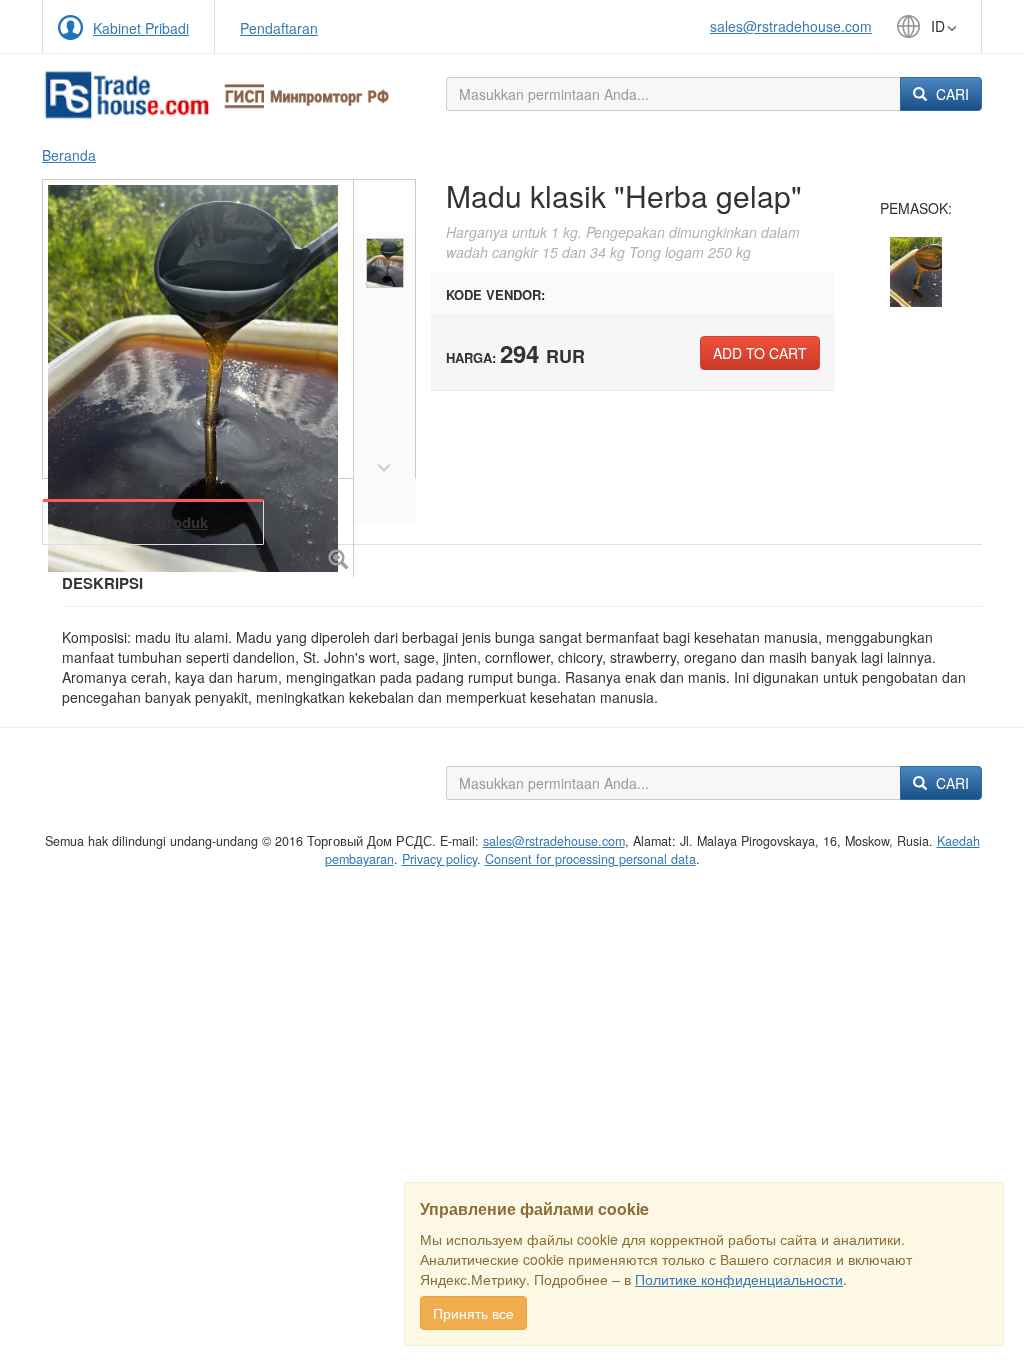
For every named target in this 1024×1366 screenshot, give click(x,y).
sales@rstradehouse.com (791, 26)
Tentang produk (153, 522)
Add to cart (760, 353)
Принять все (473, 1313)
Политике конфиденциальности (739, 1279)
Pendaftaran (279, 28)
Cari (950, 94)
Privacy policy (439, 859)
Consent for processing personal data (590, 859)
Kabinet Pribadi (141, 28)
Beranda (69, 155)
